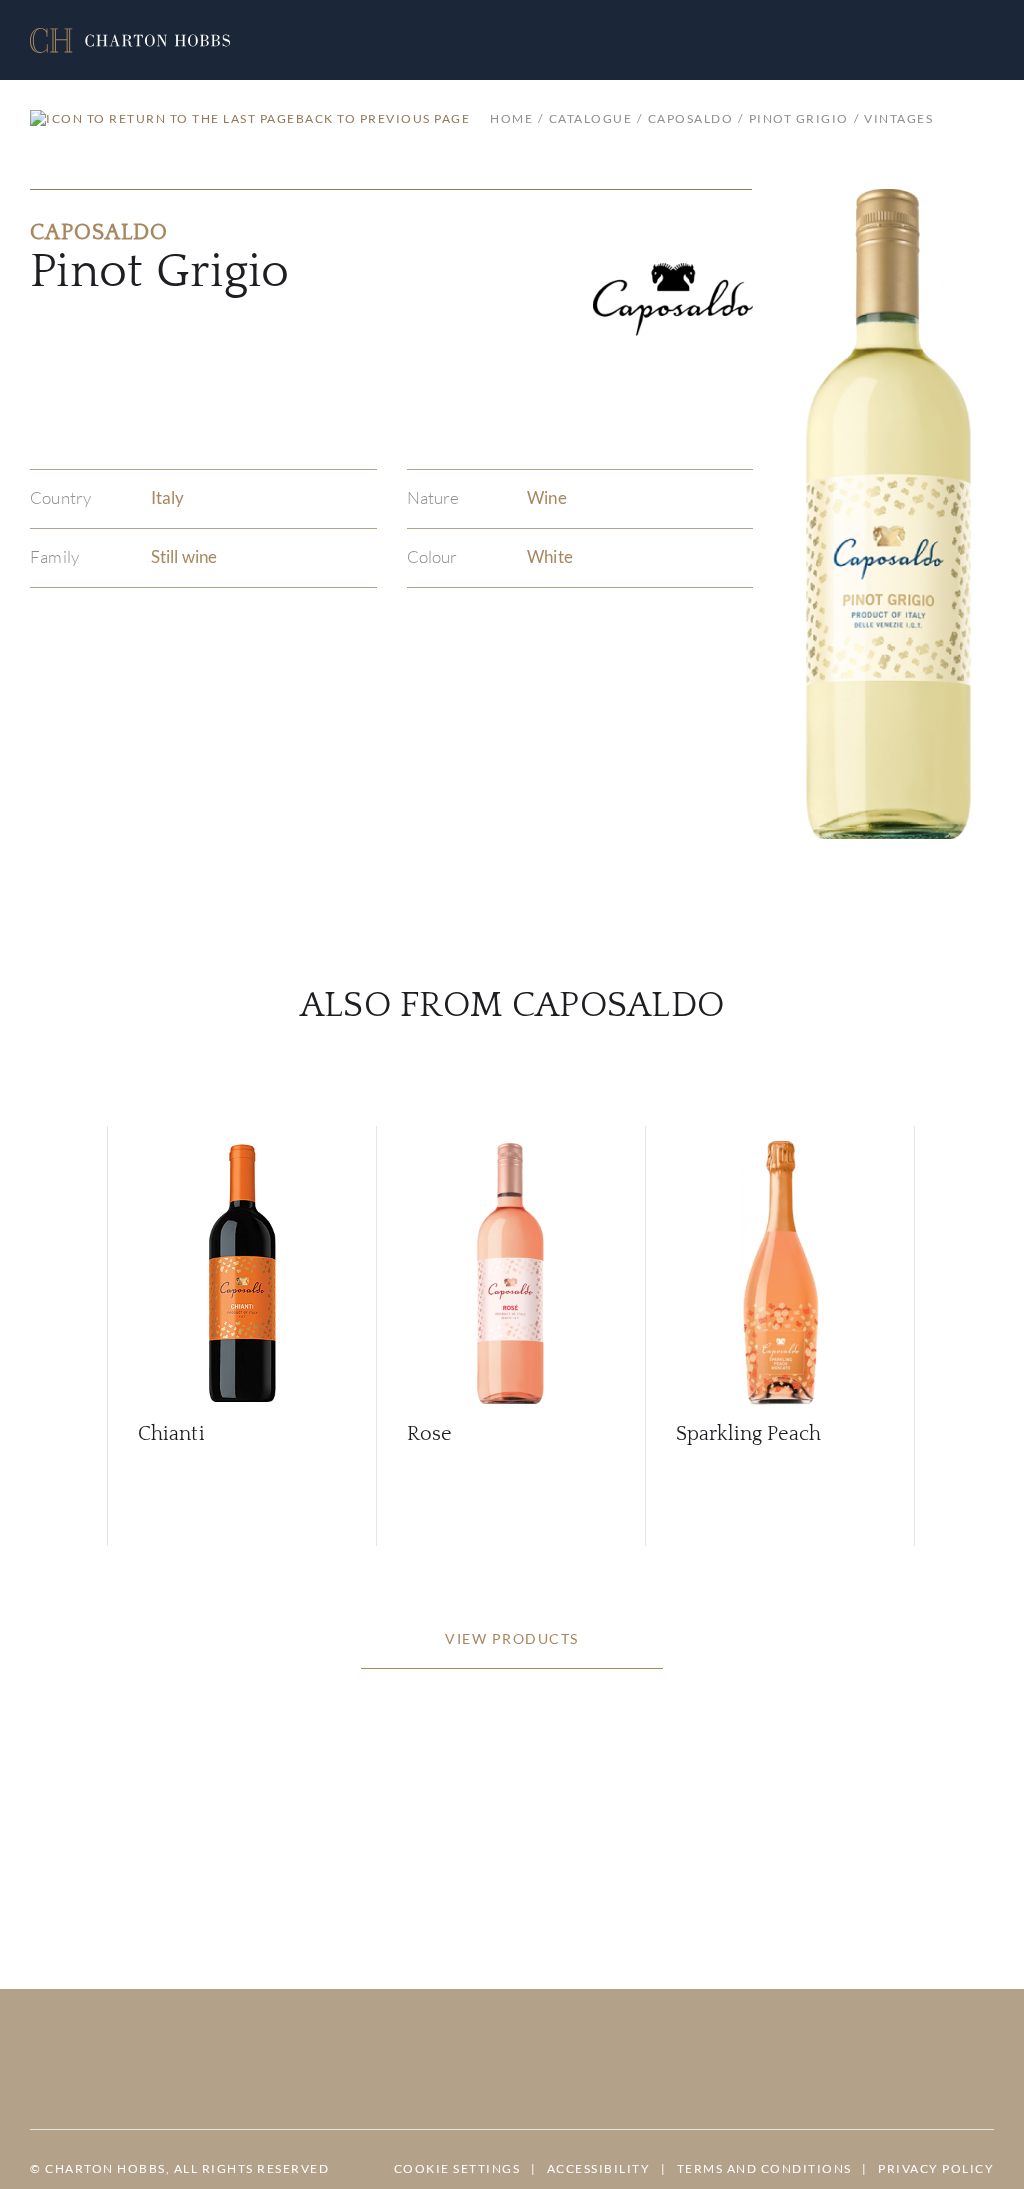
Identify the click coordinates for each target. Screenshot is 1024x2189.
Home (511, 118)
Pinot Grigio (799, 118)
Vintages (898, 118)
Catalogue (590, 118)
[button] (130, 40)
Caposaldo (690, 118)
